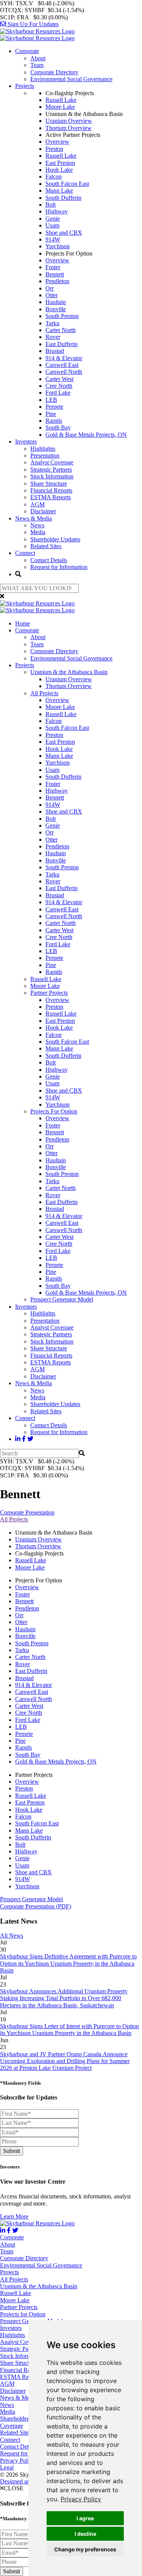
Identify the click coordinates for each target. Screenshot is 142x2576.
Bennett (55, 274)
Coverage (12, 2426)
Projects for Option (23, 2314)
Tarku (52, 323)
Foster (53, 267)
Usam (52, 225)
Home (23, 623)
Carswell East (62, 365)
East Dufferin (62, 344)
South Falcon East (67, 184)
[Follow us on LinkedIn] (18, 1439)
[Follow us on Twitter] (30, 1439)
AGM (37, 504)
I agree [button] (85, 2518)
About (38, 58)
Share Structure (49, 484)
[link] (81, 2499)
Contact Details (49, 560)
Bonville (56, 309)
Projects (25, 86)
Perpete (54, 407)
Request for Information (59, 567)
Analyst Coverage (52, 462)
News (37, 525)
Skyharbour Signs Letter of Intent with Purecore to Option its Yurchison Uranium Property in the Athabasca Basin (69, 2030)
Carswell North (64, 372)
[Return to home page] (37, 35)
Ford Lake (58, 393)
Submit (12, 2151)
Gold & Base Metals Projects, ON (86, 435)
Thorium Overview (69, 128)
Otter (51, 295)
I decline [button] (85, 2534)
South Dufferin (63, 198)
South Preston (62, 316)
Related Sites (46, 546)
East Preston (60, 163)
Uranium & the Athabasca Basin (69, 672)
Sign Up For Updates (32, 24)
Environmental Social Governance (71, 79)
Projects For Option (54, 1111)
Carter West (59, 379)
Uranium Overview (69, 121)
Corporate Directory (54, 72)
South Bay (58, 427)
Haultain (56, 302)
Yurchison (58, 246)
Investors (26, 441)
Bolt (51, 205)
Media (38, 532)
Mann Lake (59, 190)
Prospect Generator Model (62, 1299)
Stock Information (52, 476)
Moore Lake (60, 107)
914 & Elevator (64, 358)
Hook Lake (59, 170)
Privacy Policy (81, 2499)
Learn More (14, 2216)
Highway (57, 211)
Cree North (59, 386)
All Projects (44, 693)
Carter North (61, 330)
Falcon (54, 176)
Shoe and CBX (64, 233)
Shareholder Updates (55, 539)
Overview (57, 142)
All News (12, 1936)
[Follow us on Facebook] (24, 1439)
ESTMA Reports (51, 497)
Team (37, 65)
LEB (51, 400)
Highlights (43, 449)
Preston (54, 149)
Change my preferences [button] (85, 2549)
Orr (50, 288)
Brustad (55, 351)
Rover (53, 337)
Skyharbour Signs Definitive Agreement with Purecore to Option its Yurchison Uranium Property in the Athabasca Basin (68, 1963)
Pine (51, 414)
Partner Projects (49, 993)
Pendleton (57, 281)
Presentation (45, 455)
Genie (53, 219)
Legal (7, 2467)
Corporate (27, 51)
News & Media (34, 518)
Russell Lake (61, 100)
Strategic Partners (51, 470)
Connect (25, 553)
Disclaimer (43, 511)
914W (53, 239)
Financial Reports (51, 490)
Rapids (54, 421)
